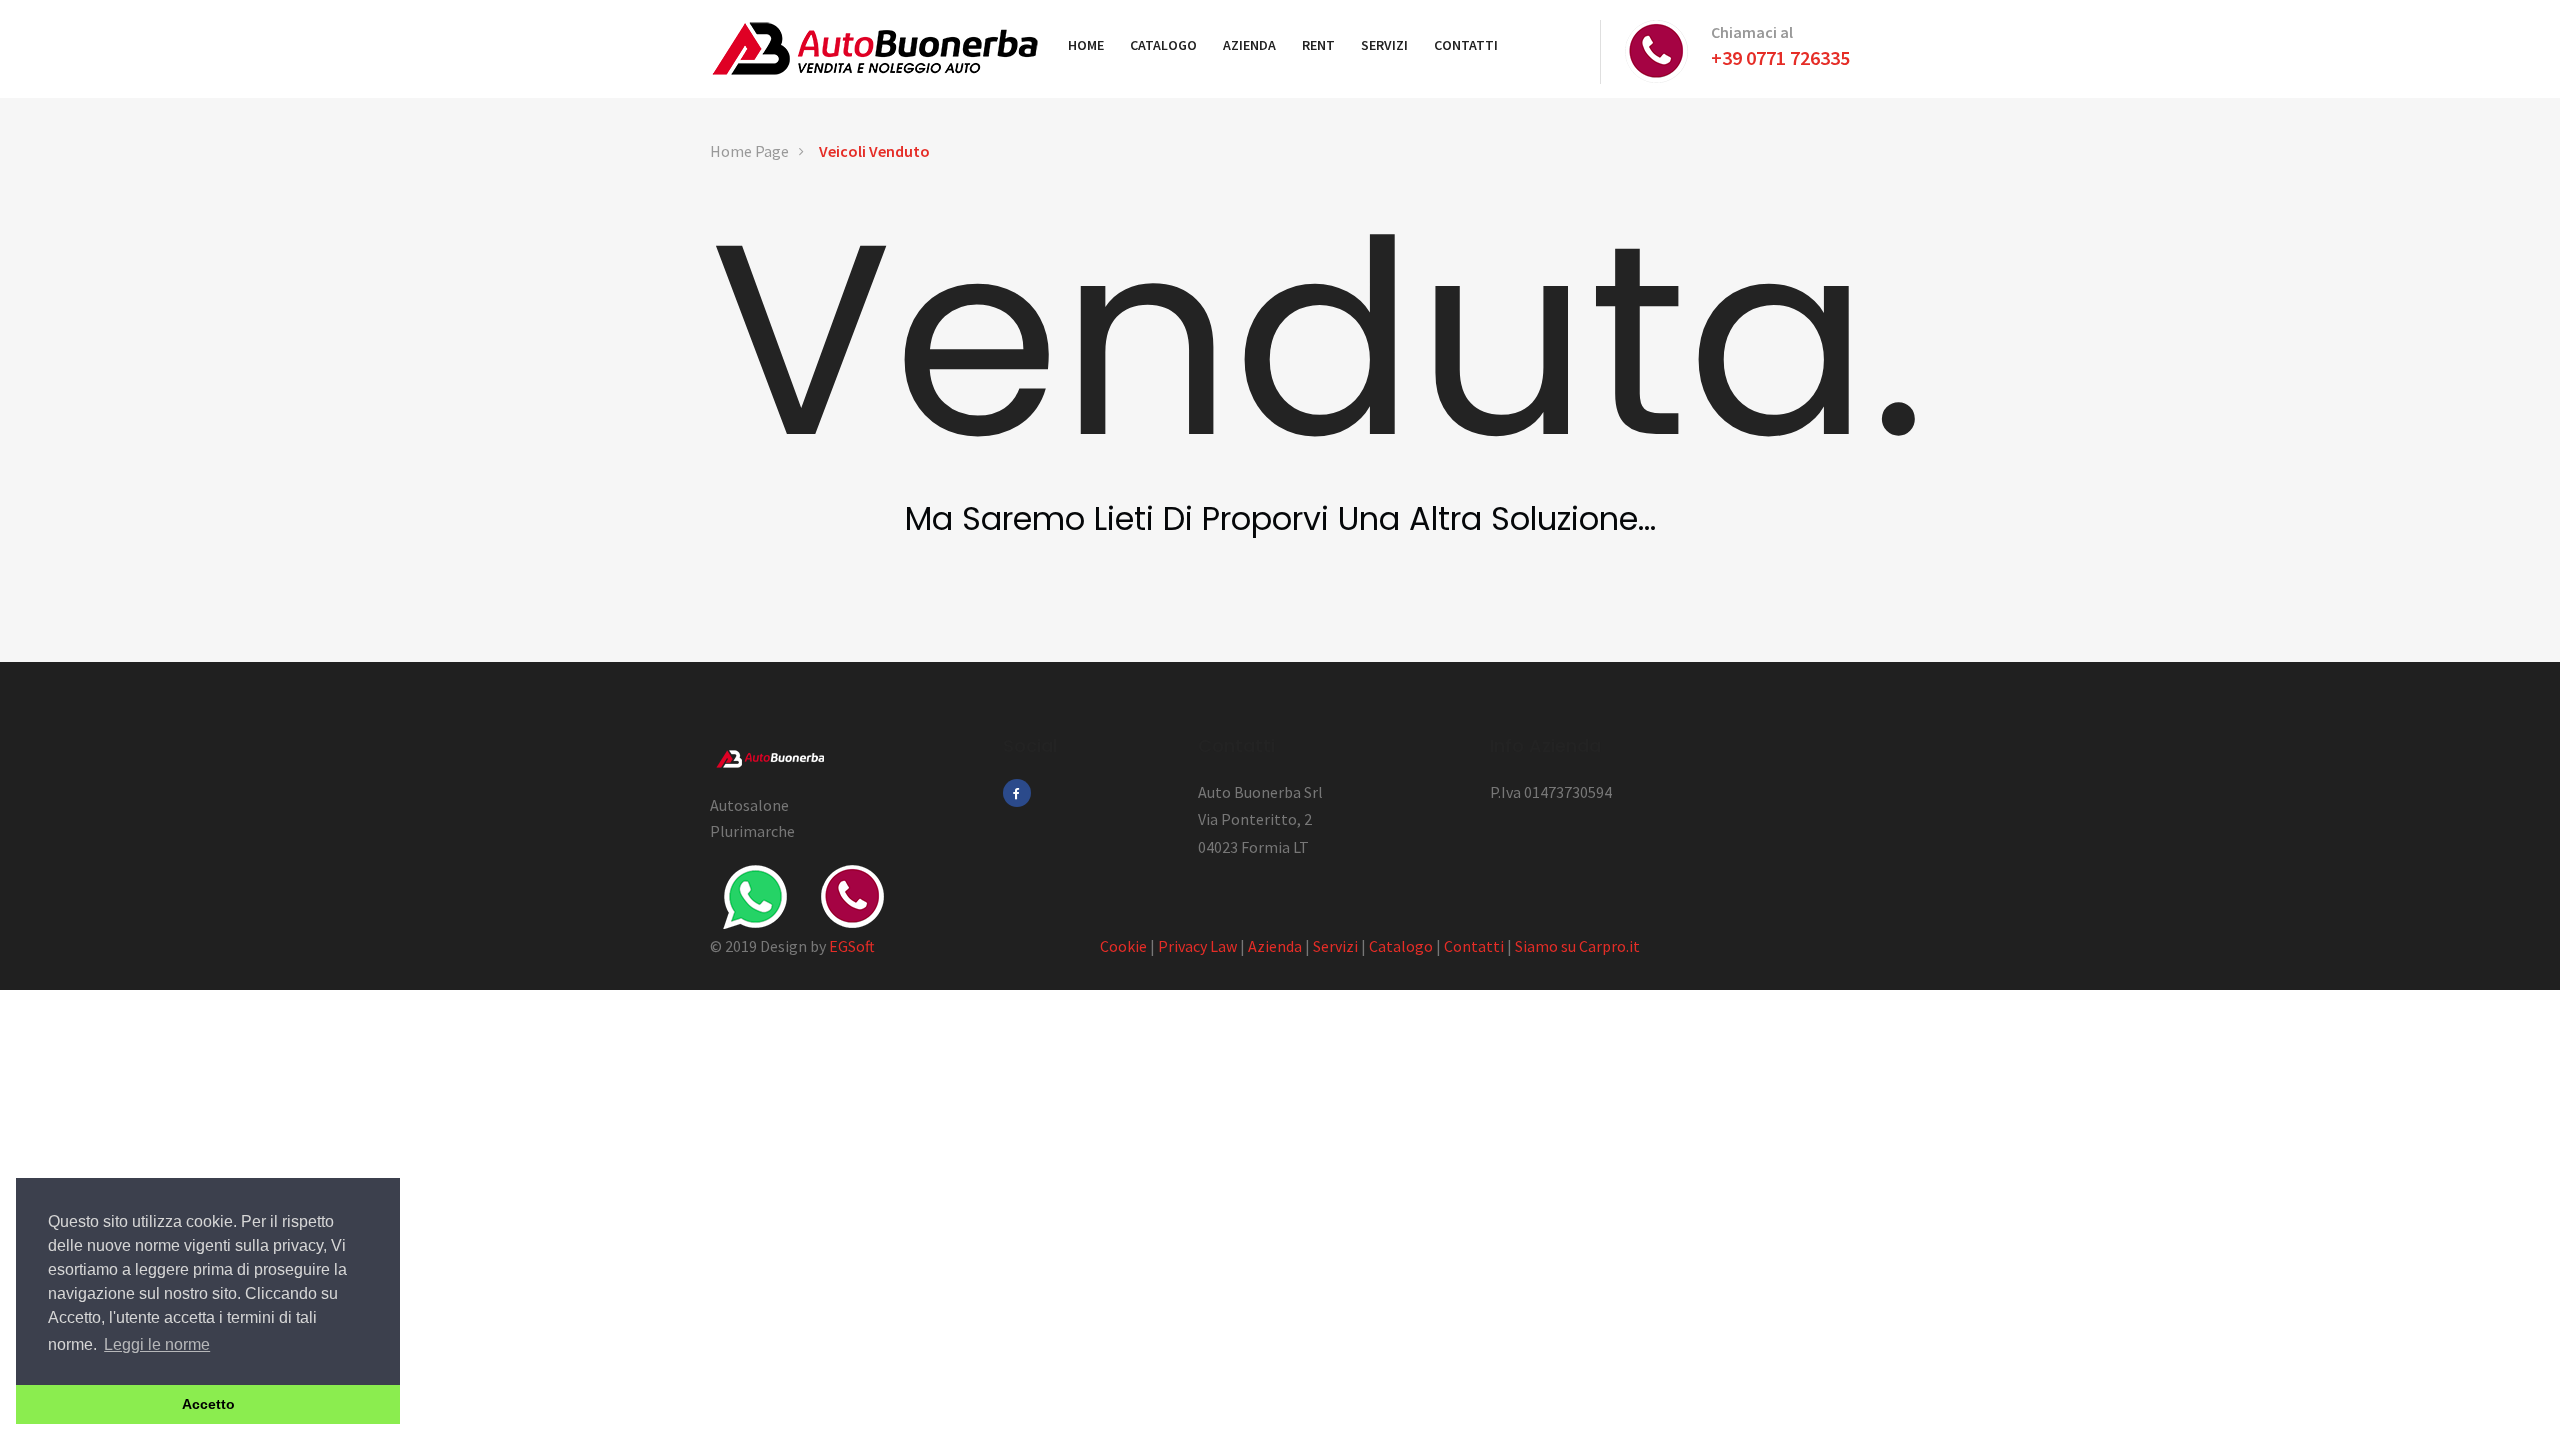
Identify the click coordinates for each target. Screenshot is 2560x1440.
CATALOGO (1163, 45)
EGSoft (852, 946)
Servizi (1335, 946)
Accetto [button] (208, 1404)
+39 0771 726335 (1780, 57)
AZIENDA (1249, 45)
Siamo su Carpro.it (1577, 946)
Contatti (1474, 946)
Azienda (1275, 946)
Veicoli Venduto (874, 151)
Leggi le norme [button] (157, 1344)
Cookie (1123, 946)
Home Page (749, 151)
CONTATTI (1466, 45)
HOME (1086, 45)
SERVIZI (1384, 45)
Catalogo (1401, 946)
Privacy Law (1197, 946)
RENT (1318, 45)
